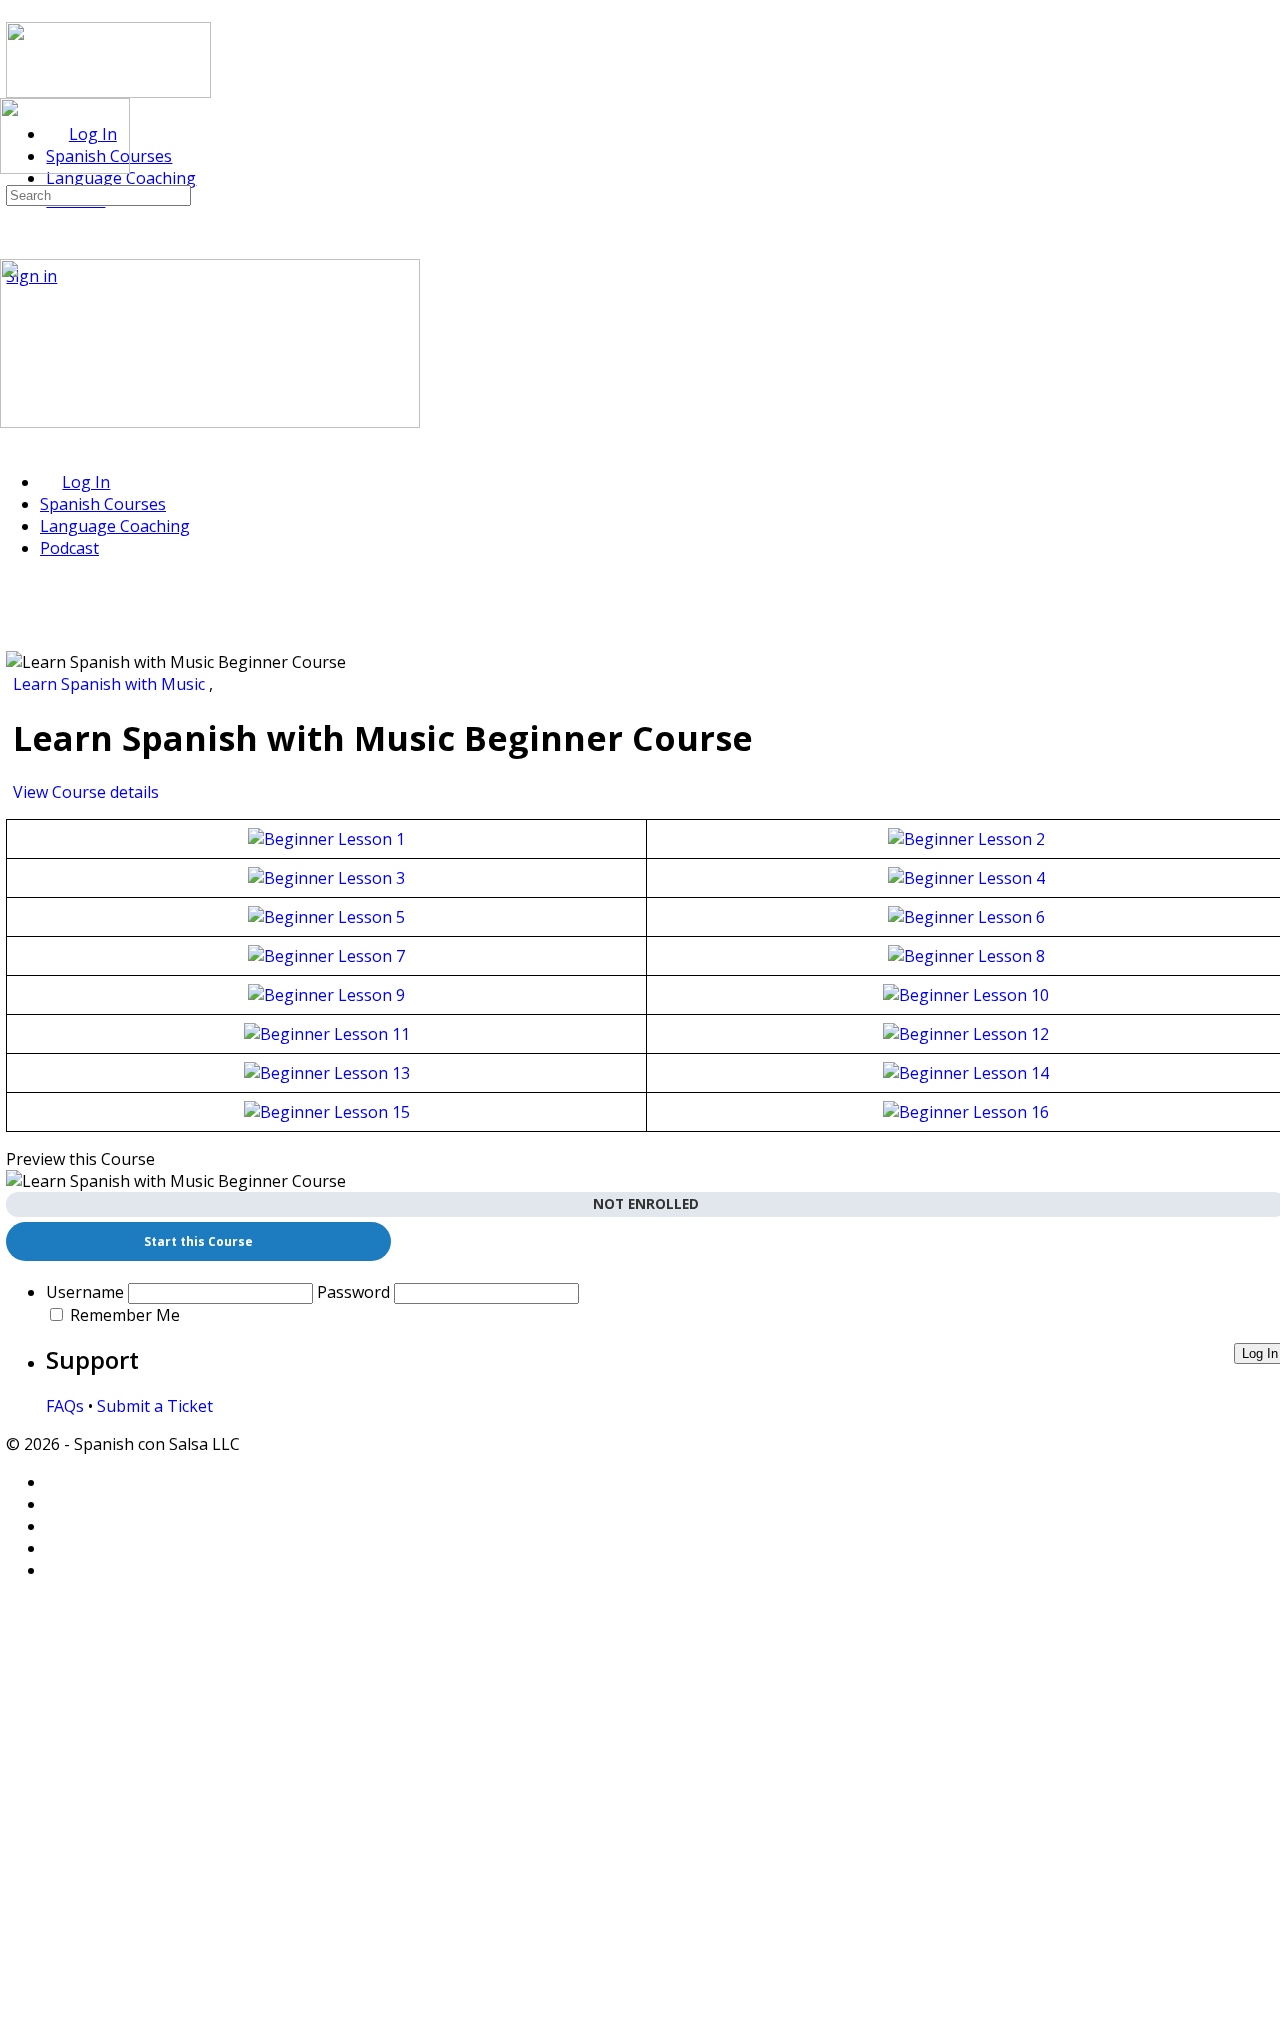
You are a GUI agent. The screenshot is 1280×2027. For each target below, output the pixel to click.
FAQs (65, 1406)
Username (85, 1292)
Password (353, 1292)
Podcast (69, 548)
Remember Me (125, 1315)
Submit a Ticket (155, 1406)
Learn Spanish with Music (111, 684)
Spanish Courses (103, 504)
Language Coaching (115, 526)
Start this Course (198, 1241)
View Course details (88, 792)
